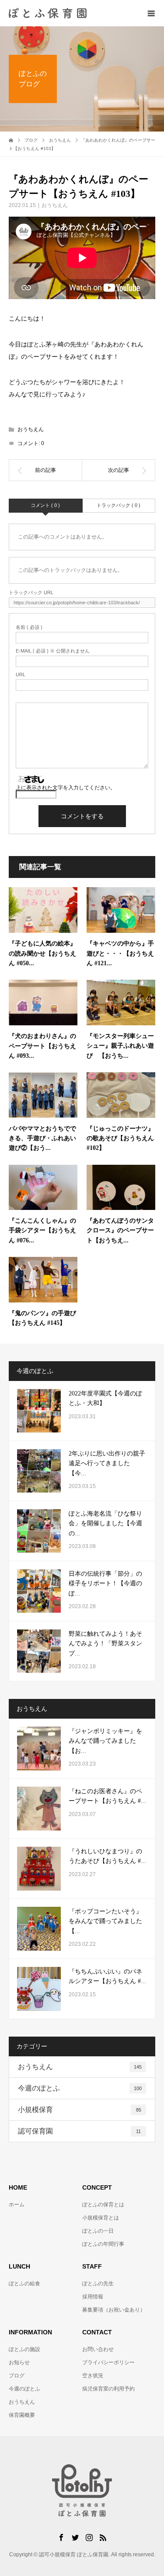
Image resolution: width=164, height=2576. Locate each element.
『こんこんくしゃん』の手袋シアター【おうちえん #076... (42, 1231)
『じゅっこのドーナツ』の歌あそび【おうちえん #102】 (120, 1138)
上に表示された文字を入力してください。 (66, 788)
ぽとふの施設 (24, 2349)
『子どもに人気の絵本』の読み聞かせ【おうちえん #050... (42, 953)
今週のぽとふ (80, 2088)
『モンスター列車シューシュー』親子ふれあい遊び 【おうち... (120, 1046)
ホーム (17, 2205)
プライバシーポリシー (108, 2362)
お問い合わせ (98, 2349)
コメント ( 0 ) (45, 505)
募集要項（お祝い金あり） (114, 2310)
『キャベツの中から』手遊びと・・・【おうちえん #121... (120, 953)
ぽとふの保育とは (103, 2205)
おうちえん (55, 205)
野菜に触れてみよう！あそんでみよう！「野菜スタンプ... (105, 1644)
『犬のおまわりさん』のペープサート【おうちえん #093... (42, 1046)
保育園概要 (22, 2415)
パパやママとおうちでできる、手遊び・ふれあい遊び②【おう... (42, 1138)
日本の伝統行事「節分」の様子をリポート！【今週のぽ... (105, 1584)
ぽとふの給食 (24, 2283)
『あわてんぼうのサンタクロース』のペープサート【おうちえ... (120, 1231)
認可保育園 (79, 2131)
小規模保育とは (101, 2218)
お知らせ (19, 2362)
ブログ (17, 2376)
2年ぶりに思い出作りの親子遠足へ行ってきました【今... (107, 1463)
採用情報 (93, 2297)
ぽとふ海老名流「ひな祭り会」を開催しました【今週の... (105, 1523)
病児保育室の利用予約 (108, 2389)
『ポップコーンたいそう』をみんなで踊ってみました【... (105, 1921)
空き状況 (93, 2376)
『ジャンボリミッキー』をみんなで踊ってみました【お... (105, 1741)
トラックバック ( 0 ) (119, 505)
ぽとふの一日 (98, 2231)
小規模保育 (80, 2110)
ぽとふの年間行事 (103, 2244)
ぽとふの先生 (98, 2283)
